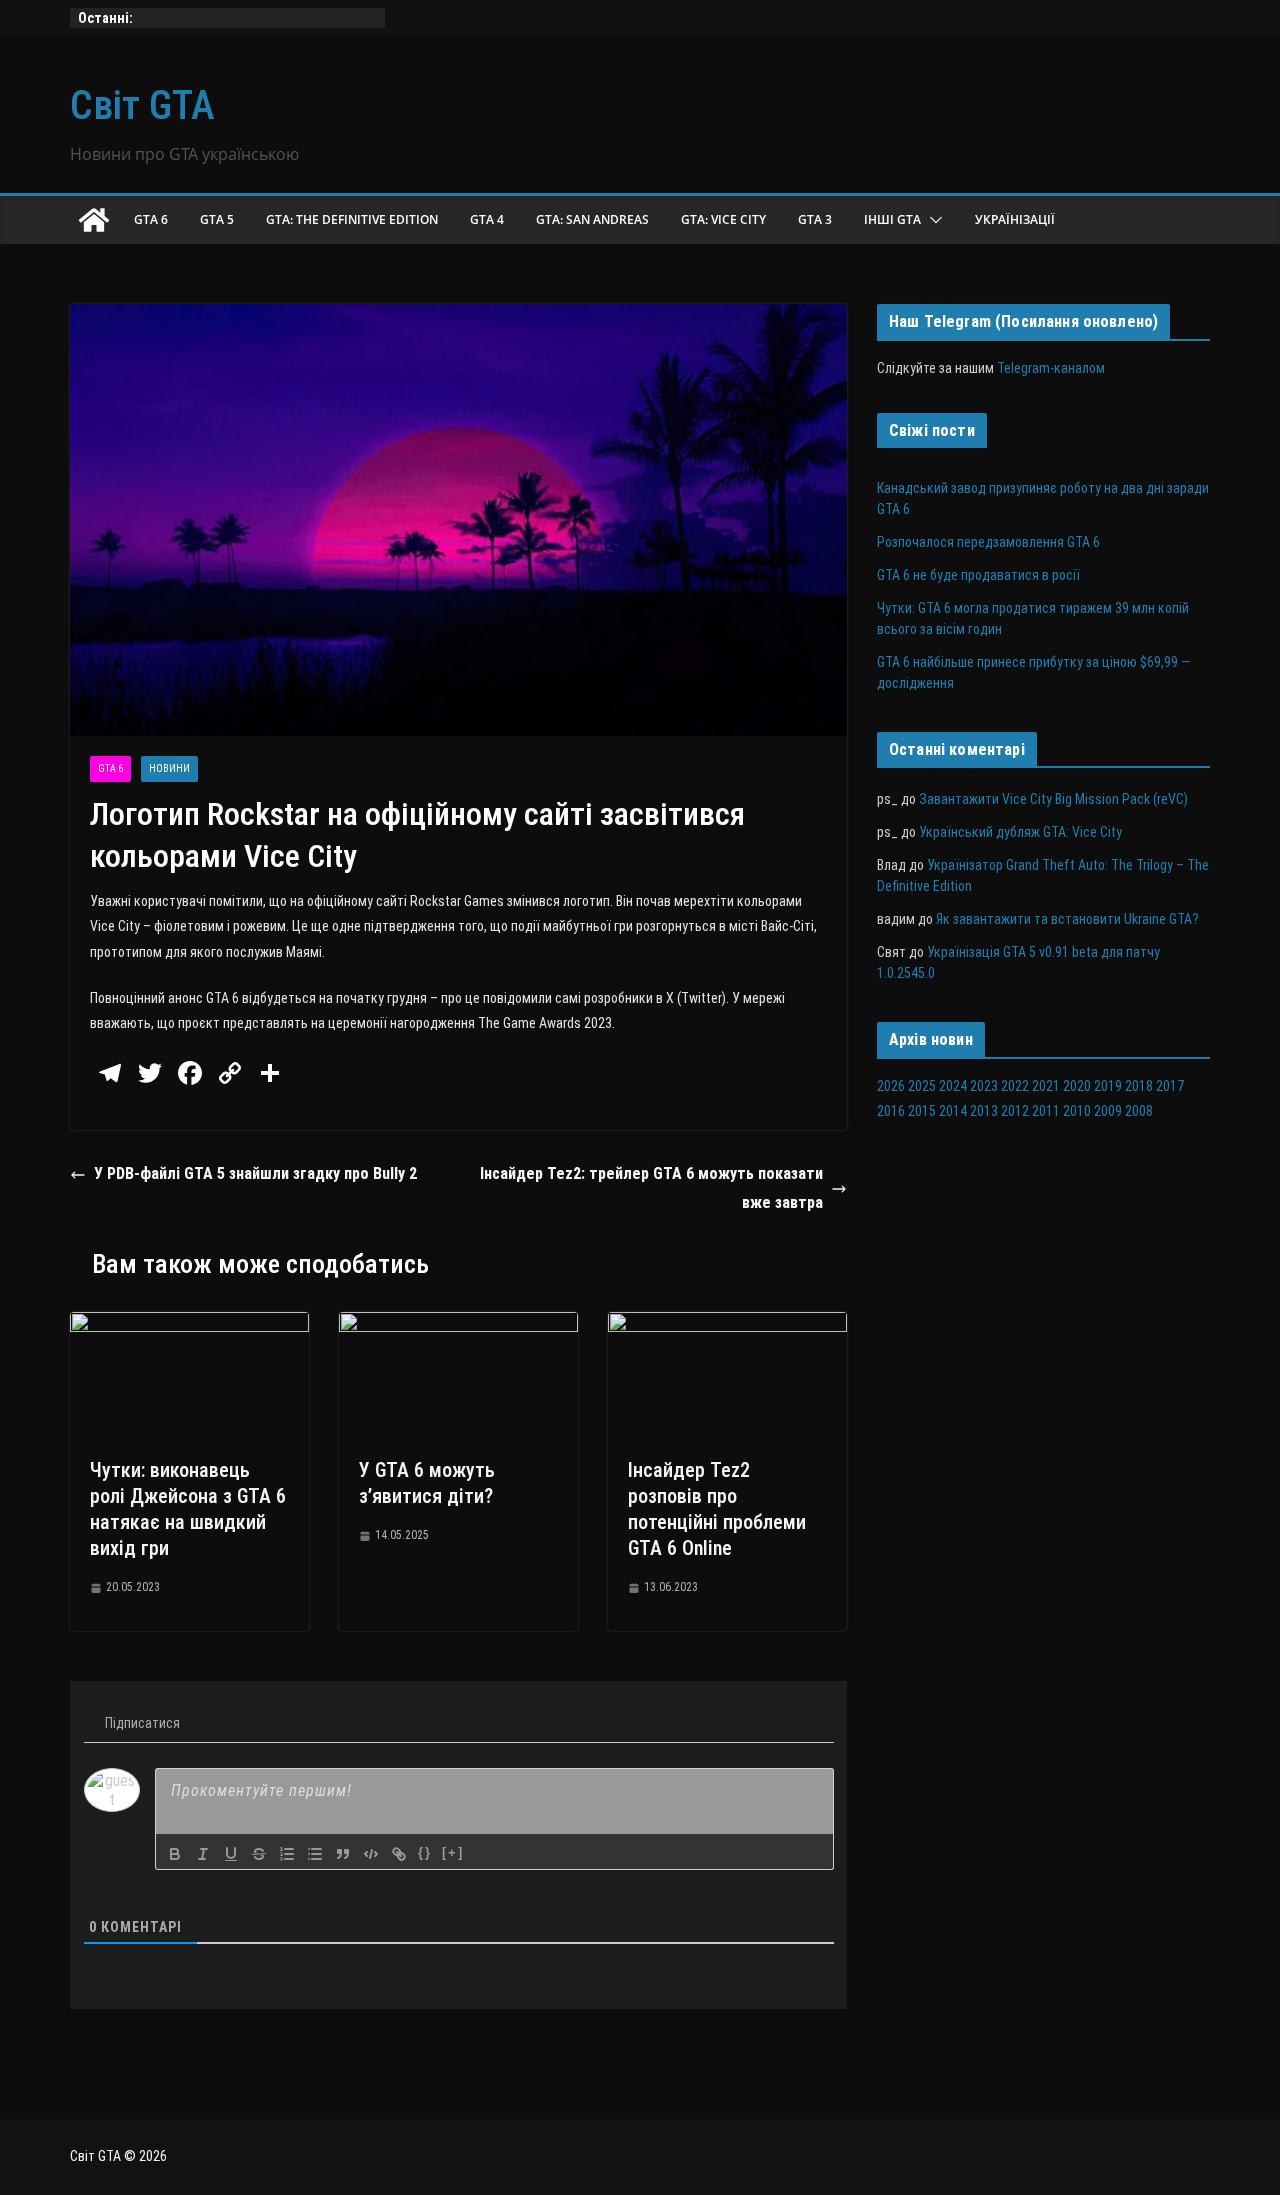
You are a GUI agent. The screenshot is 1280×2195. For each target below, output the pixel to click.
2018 (1139, 1086)
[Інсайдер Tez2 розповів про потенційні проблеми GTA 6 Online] (727, 1325)
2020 (1077, 1086)
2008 (1139, 1111)
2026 (891, 1086)
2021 (1046, 1086)
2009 (1108, 1111)
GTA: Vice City (723, 219)
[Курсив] (203, 1854)
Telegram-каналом (1051, 368)
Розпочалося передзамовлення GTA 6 (988, 542)
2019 (1108, 1086)
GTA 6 (151, 219)
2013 (984, 1111)
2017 (1170, 1086)
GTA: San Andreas (592, 219)
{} (425, 1852)
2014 (953, 1111)
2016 (891, 1111)
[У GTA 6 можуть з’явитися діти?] (458, 1325)
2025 (922, 1086)
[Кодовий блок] (371, 1854)
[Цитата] (343, 1854)
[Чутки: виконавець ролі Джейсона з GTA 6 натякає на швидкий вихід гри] (189, 1325)
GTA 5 (217, 219)
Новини (169, 768)
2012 (1015, 1111)
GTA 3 (815, 219)
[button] (932, 220)
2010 (1077, 1111)
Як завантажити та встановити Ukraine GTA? (1067, 919)
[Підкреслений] (231, 1854)
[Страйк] (259, 1854)
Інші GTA (892, 219)
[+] (453, 1852)
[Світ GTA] (94, 220)
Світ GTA (142, 105)
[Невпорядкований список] (315, 1854)
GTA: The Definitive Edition (352, 219)
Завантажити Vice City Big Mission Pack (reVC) (1053, 799)
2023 (984, 1086)
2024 (953, 1086)
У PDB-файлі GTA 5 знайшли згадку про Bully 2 (255, 1173)
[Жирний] (175, 1854)
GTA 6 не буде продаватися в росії (978, 575)
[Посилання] (399, 1854)
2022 (1015, 1086)
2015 (922, 1111)
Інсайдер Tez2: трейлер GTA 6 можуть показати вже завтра (651, 1188)
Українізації (1015, 219)
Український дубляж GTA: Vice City (1020, 832)
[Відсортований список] (287, 1854)
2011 (1046, 1111)
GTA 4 (487, 219)
